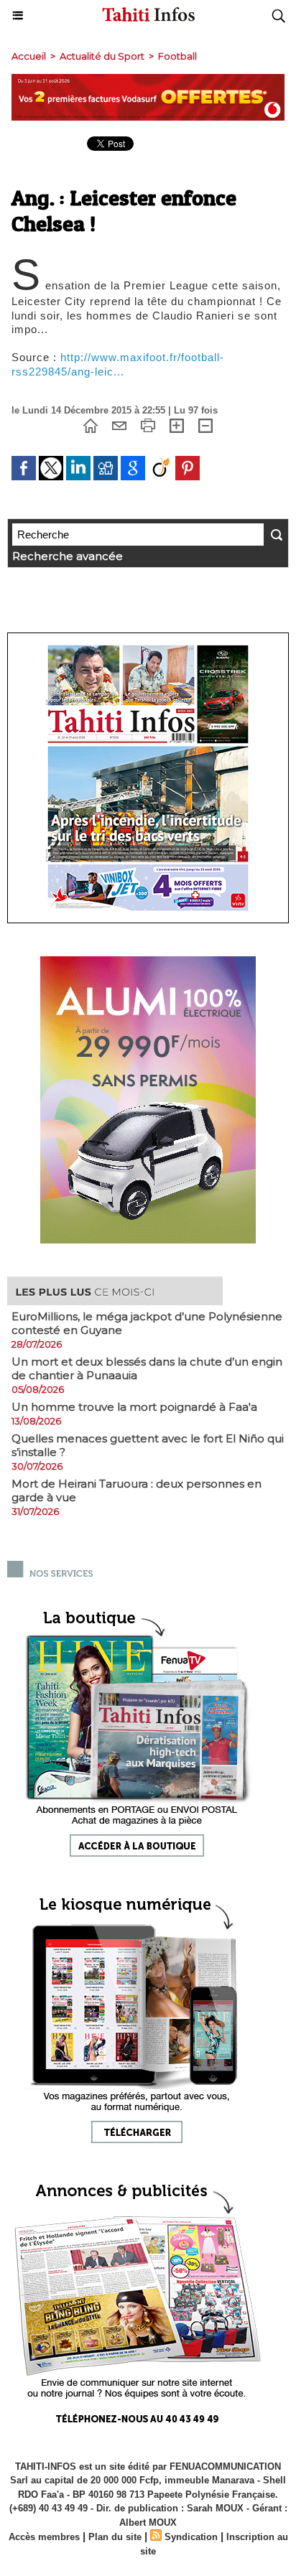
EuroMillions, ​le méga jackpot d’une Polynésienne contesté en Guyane (147, 1323)
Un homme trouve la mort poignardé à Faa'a (134, 1407)
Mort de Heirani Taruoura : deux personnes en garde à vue (137, 1490)
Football (177, 56)
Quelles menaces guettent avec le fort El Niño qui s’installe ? (148, 1445)
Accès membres (44, 2537)
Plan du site (115, 2537)
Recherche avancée (68, 556)
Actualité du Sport (102, 56)
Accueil (29, 56)
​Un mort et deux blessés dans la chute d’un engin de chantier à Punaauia (147, 1368)
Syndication (191, 2537)
